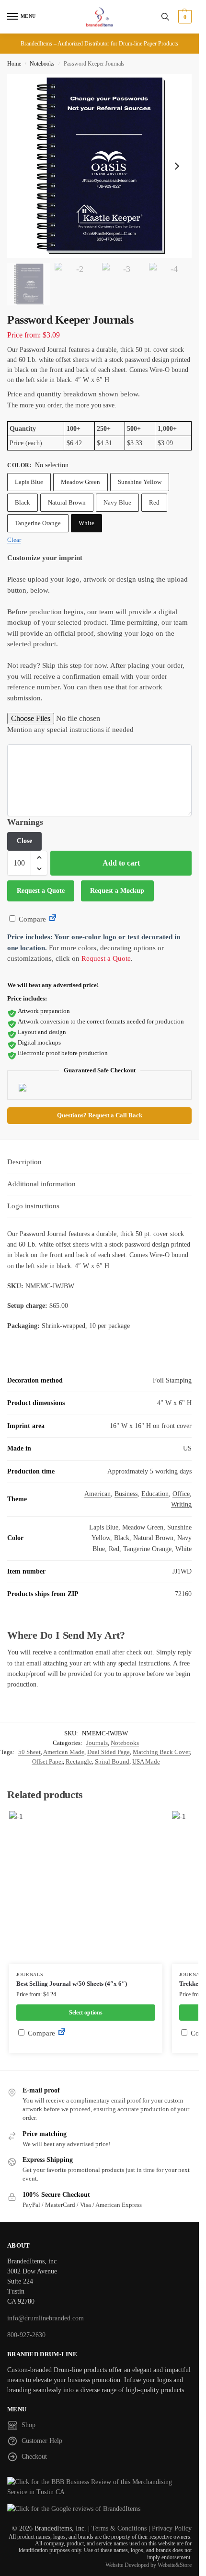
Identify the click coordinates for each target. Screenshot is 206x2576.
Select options (86, 2013)
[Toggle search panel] (165, 17)
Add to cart (121, 863)
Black (23, 502)
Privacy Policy (172, 2528)
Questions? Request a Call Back (100, 1115)
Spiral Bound (112, 1761)
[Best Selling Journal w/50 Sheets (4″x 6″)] (86, 1888)
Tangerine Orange (38, 523)
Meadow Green (80, 482)
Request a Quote (41, 891)
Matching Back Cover (161, 1752)
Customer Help (42, 2441)
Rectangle (79, 1761)
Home (14, 64)
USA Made (146, 1761)
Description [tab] (24, 1162)
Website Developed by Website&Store (149, 2565)
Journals (97, 1743)
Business (126, 1494)
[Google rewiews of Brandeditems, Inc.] (99, 2509)
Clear (14, 540)
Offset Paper (47, 1761)
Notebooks (42, 64)
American (97, 1494)
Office (181, 1494)
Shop (29, 2425)
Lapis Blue (29, 482)
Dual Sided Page (109, 1752)
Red (154, 502)
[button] (184, 17)
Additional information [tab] (41, 1184)
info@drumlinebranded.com (46, 2318)
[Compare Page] (53, 919)
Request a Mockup (117, 891)
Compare (31, 919)
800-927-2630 (26, 2335)
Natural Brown (67, 502)
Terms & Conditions (119, 2528)
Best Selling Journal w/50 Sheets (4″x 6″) (72, 1984)
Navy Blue (117, 502)
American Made (64, 1752)
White (86, 523)
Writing (181, 1504)
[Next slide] (177, 166)
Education (155, 1494)
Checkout (34, 2457)
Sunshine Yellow (140, 482)
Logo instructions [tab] (33, 1206)
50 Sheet (29, 1752)
